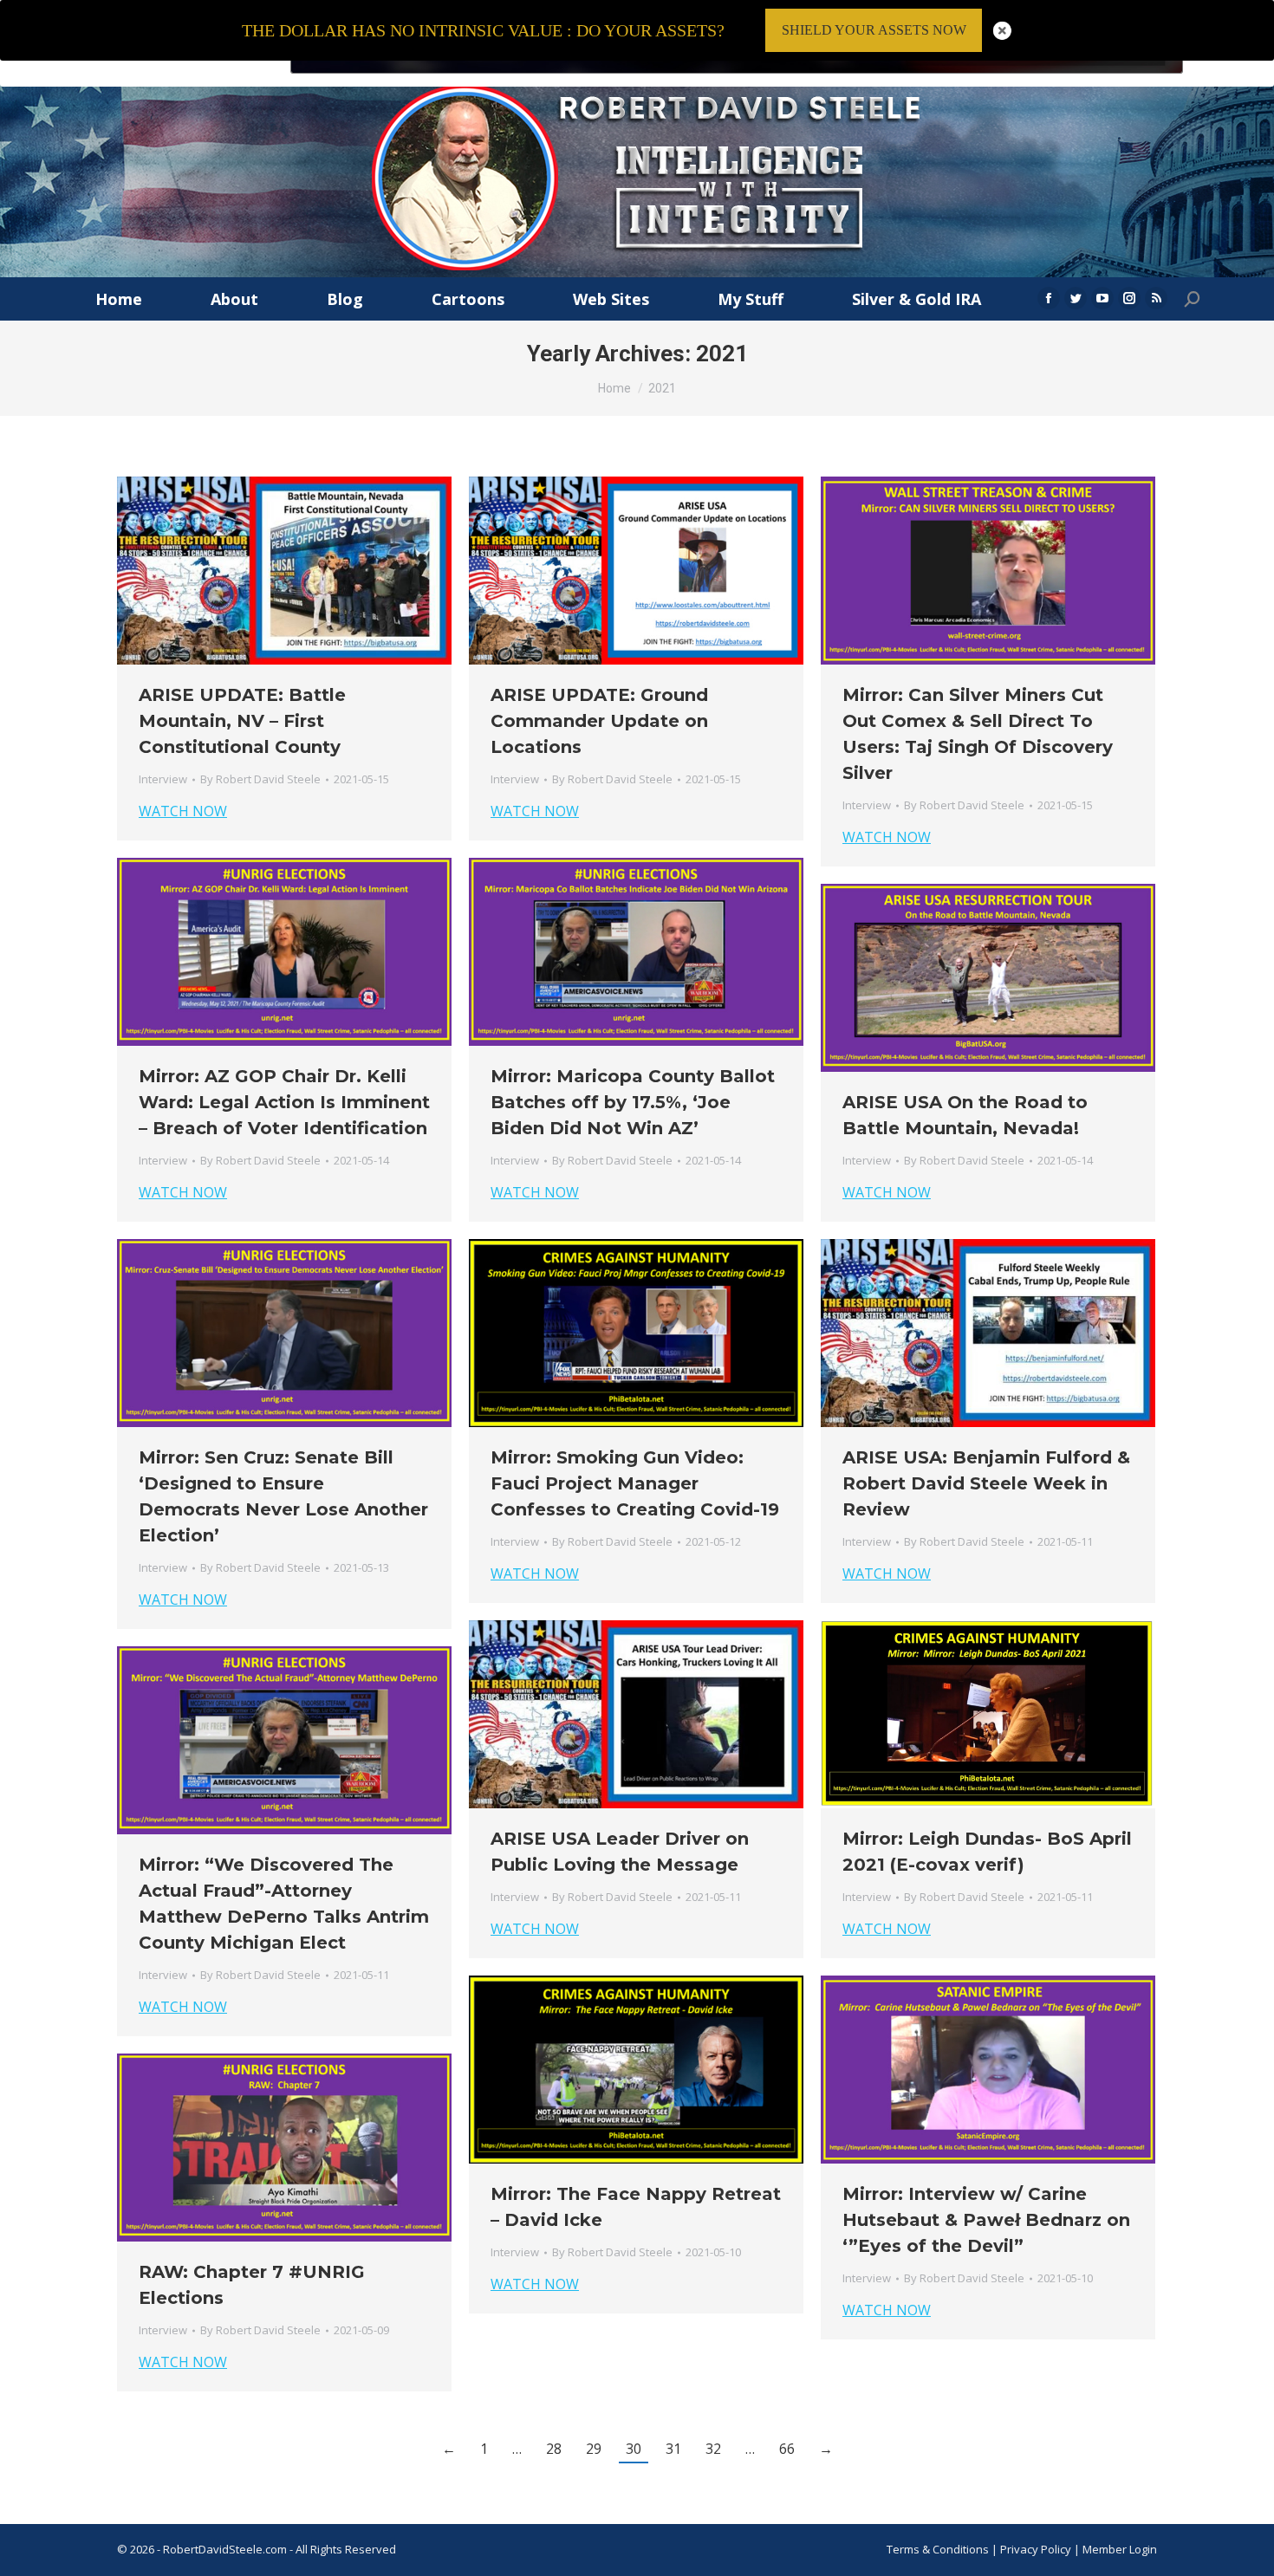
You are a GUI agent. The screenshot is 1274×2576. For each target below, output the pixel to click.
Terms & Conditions (938, 2549)
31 (673, 2449)
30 (634, 2449)
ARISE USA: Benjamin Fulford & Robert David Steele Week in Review (986, 1483)
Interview (163, 779)
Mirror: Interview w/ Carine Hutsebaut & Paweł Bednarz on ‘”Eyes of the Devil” (986, 2220)
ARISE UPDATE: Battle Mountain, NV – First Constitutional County (242, 721)
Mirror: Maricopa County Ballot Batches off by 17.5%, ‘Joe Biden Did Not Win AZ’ (633, 1102)
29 (594, 2449)
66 (787, 2449)
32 (713, 2449)
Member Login (1120, 2549)
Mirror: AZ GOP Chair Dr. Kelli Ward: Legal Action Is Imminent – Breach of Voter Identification (284, 1102)
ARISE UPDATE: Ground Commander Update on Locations (599, 721)
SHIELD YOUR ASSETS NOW (874, 30)
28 (554, 2449)
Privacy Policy (1037, 2549)
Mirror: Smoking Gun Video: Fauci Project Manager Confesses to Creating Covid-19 (635, 1483)
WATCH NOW (183, 811)
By (260, 779)
